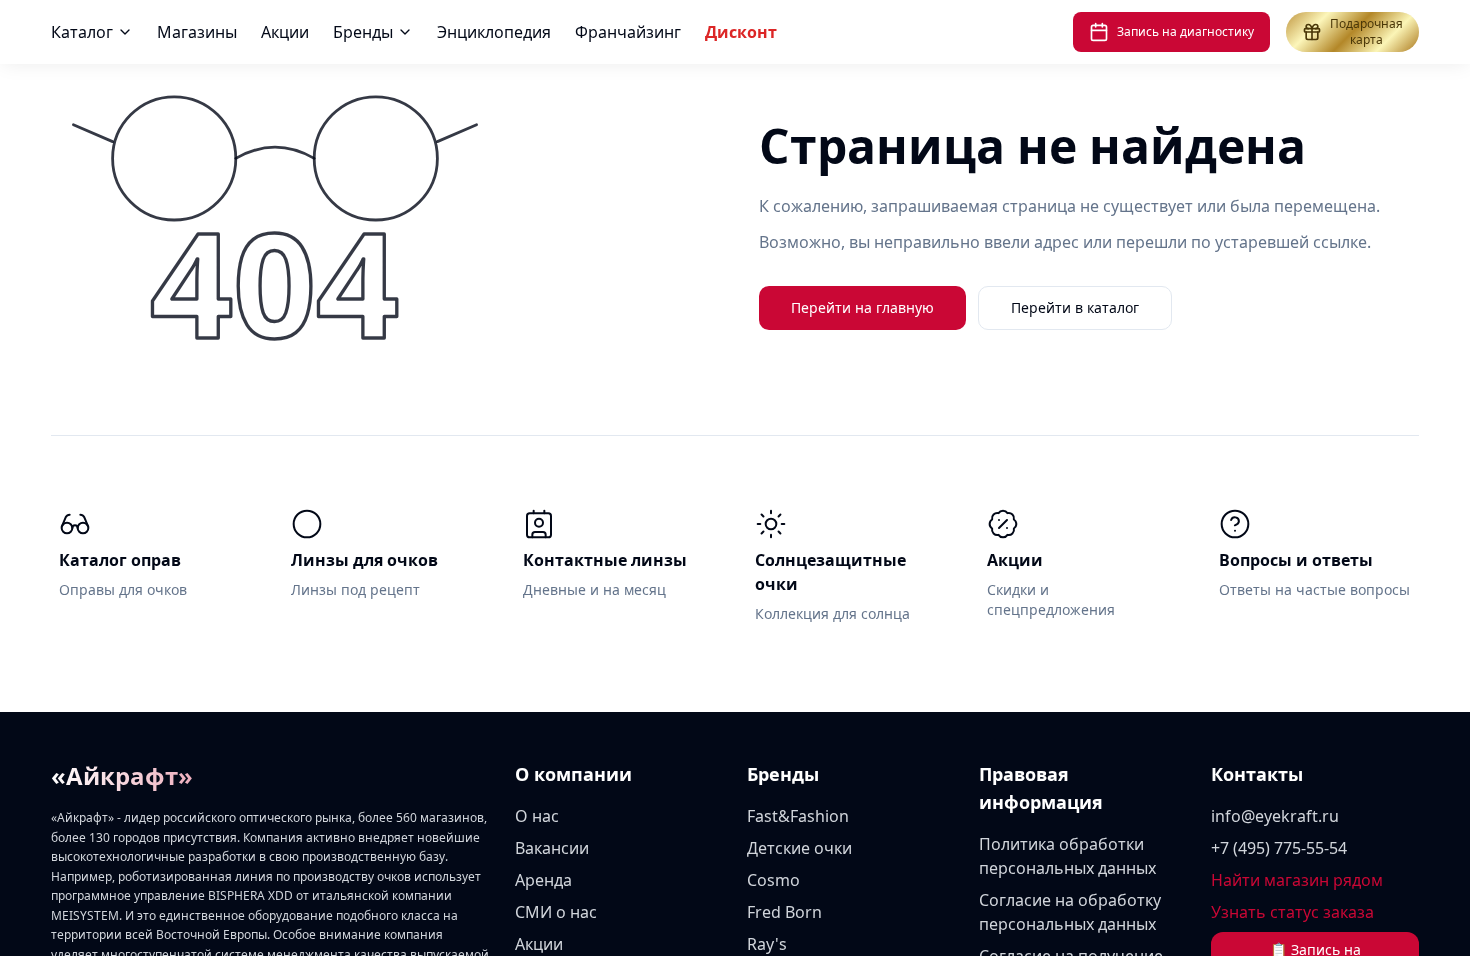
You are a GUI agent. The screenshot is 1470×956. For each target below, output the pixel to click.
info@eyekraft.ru (1275, 816)
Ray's (767, 944)
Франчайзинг (834, 32)
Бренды (569, 32)
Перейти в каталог (1075, 307)
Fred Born (784, 912)
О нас (537, 816)
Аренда (543, 880)
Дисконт (947, 32)
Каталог (288, 32)
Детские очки (799, 848)
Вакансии (552, 848)
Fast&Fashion (798, 816)
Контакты (1257, 774)
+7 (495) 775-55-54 (1279, 848)
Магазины (403, 32)
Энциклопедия (700, 32)
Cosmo (773, 880)
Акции (491, 32)
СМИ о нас (556, 912)
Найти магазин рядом (1297, 880)
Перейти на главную (862, 307)
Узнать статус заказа (1292, 912)
